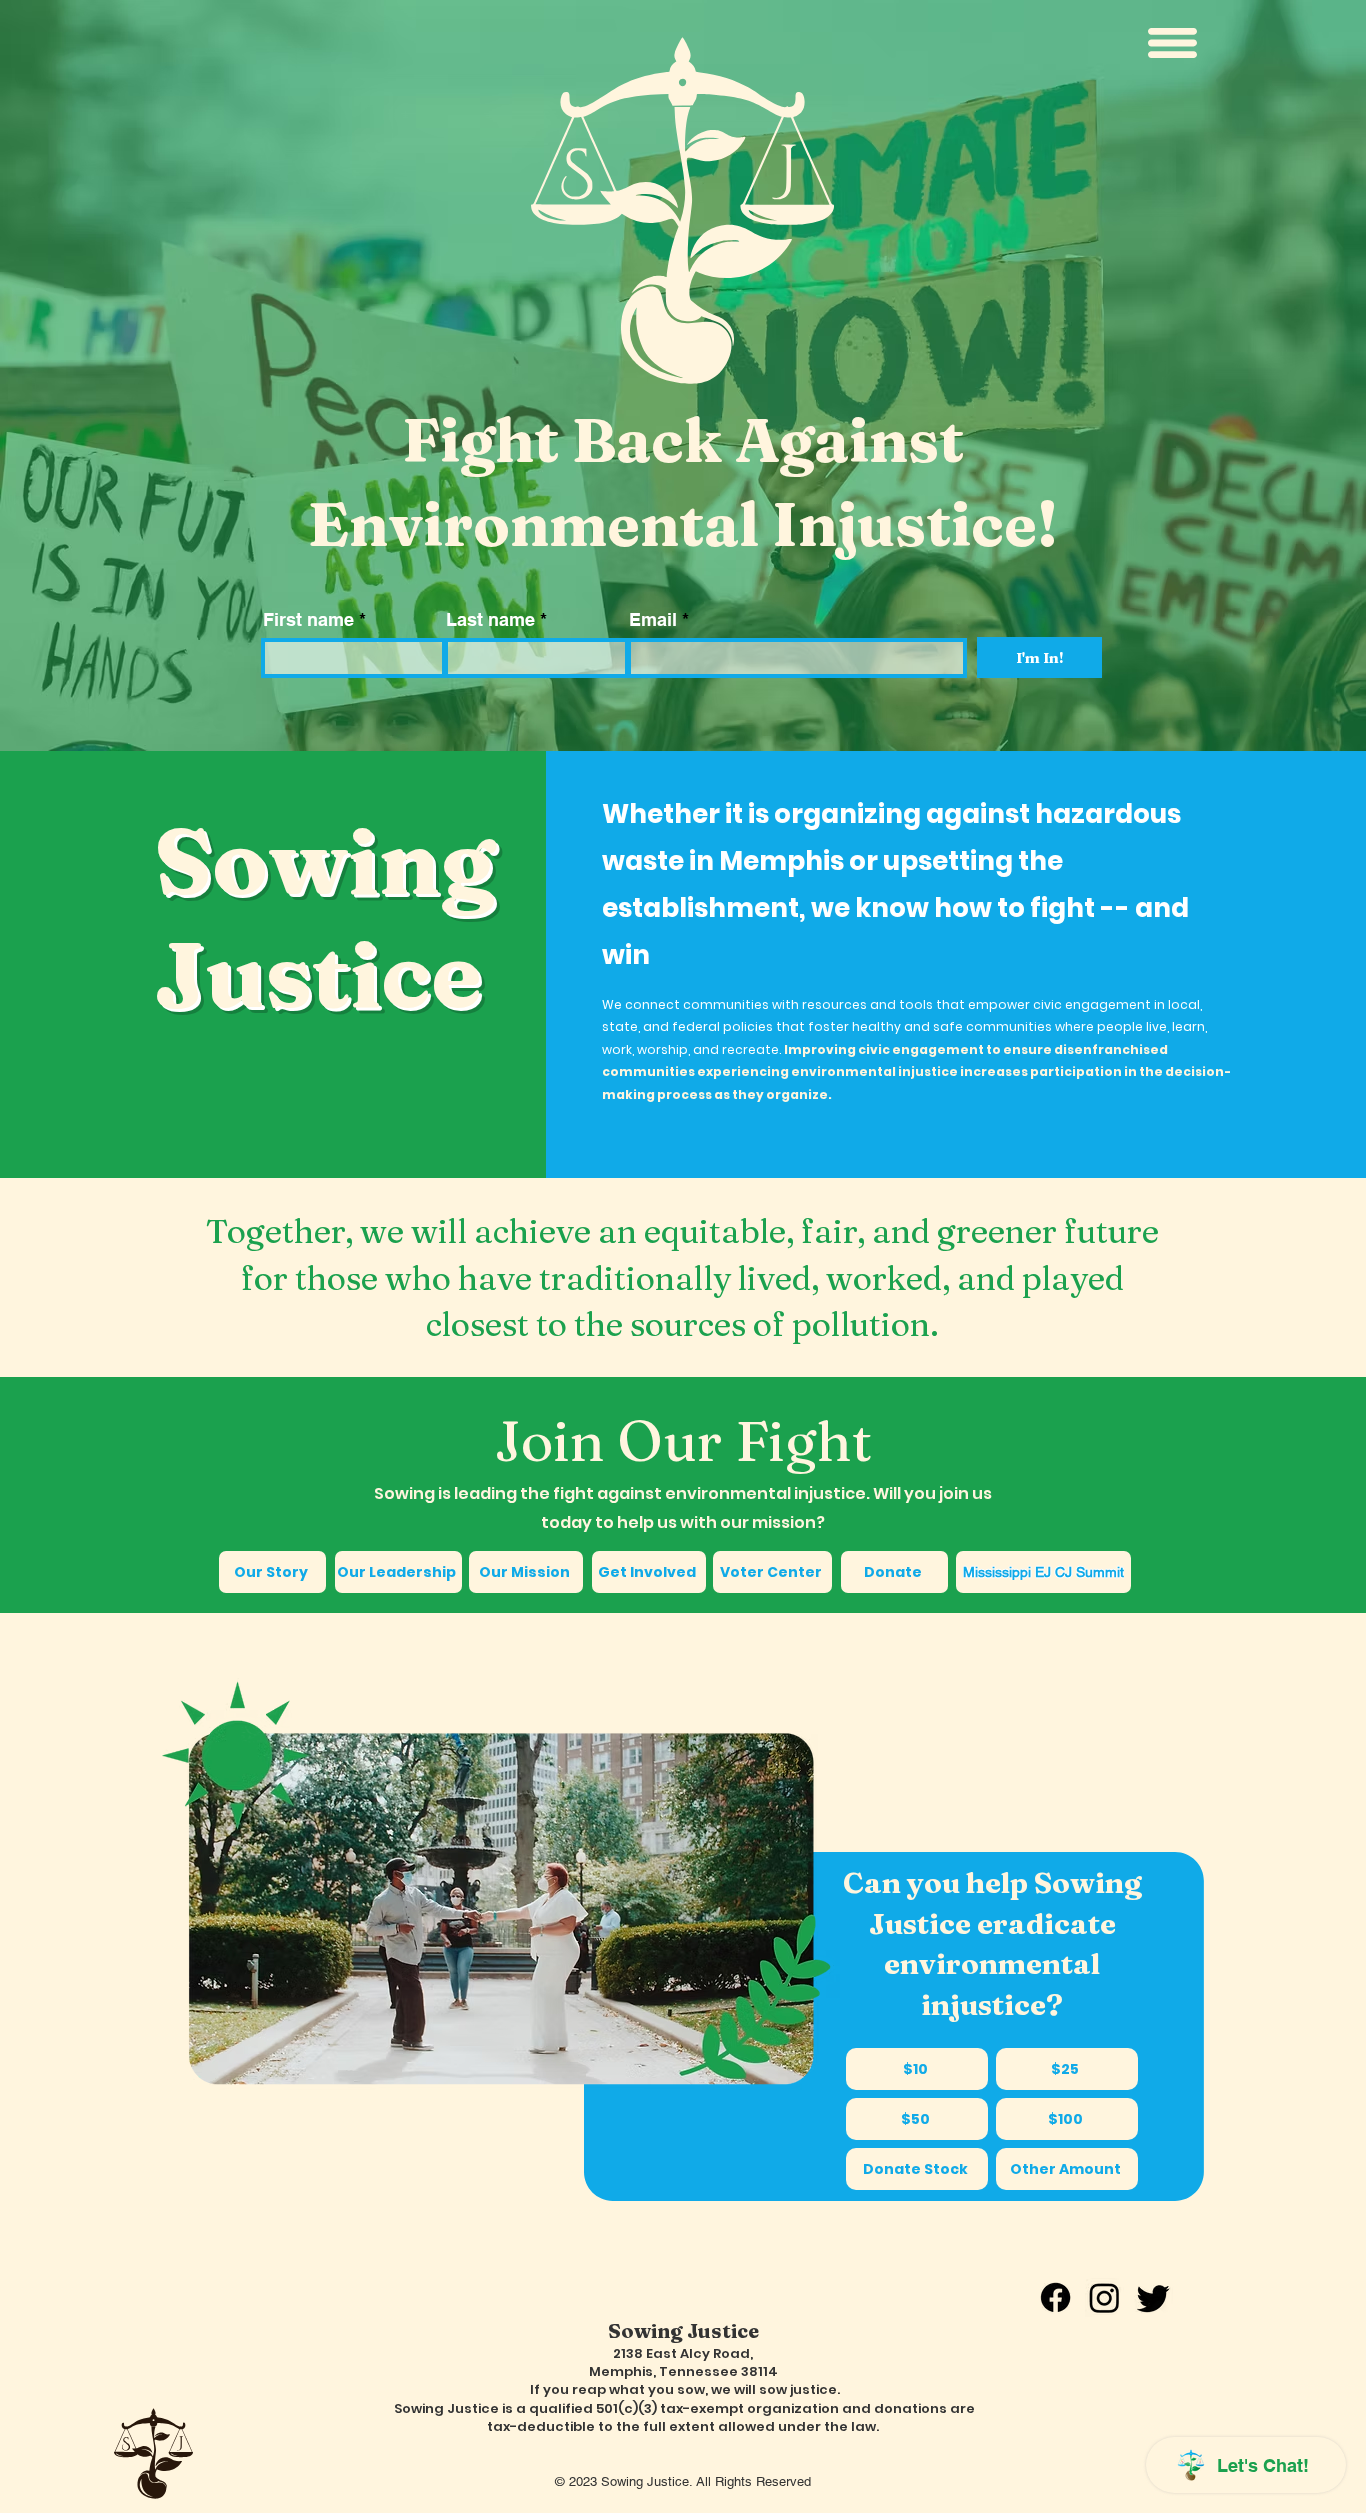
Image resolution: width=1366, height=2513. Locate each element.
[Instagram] (1104, 2297)
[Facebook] (1055, 2297)
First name (308, 620)
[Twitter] (1153, 2297)
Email (653, 620)
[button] (1172, 43)
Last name (490, 620)
